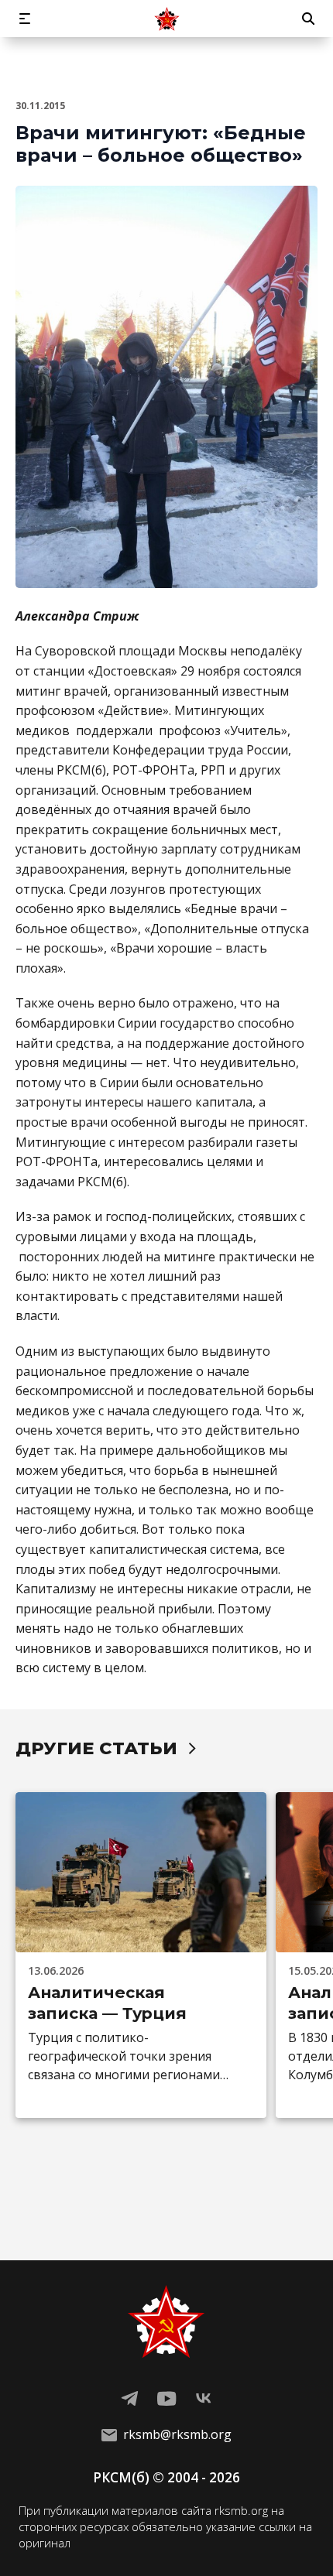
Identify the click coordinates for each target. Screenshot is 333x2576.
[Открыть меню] (25, 19)
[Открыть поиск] (308, 19)
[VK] (204, 2399)
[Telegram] (129, 2399)
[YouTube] (166, 2399)
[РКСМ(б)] (166, 19)
